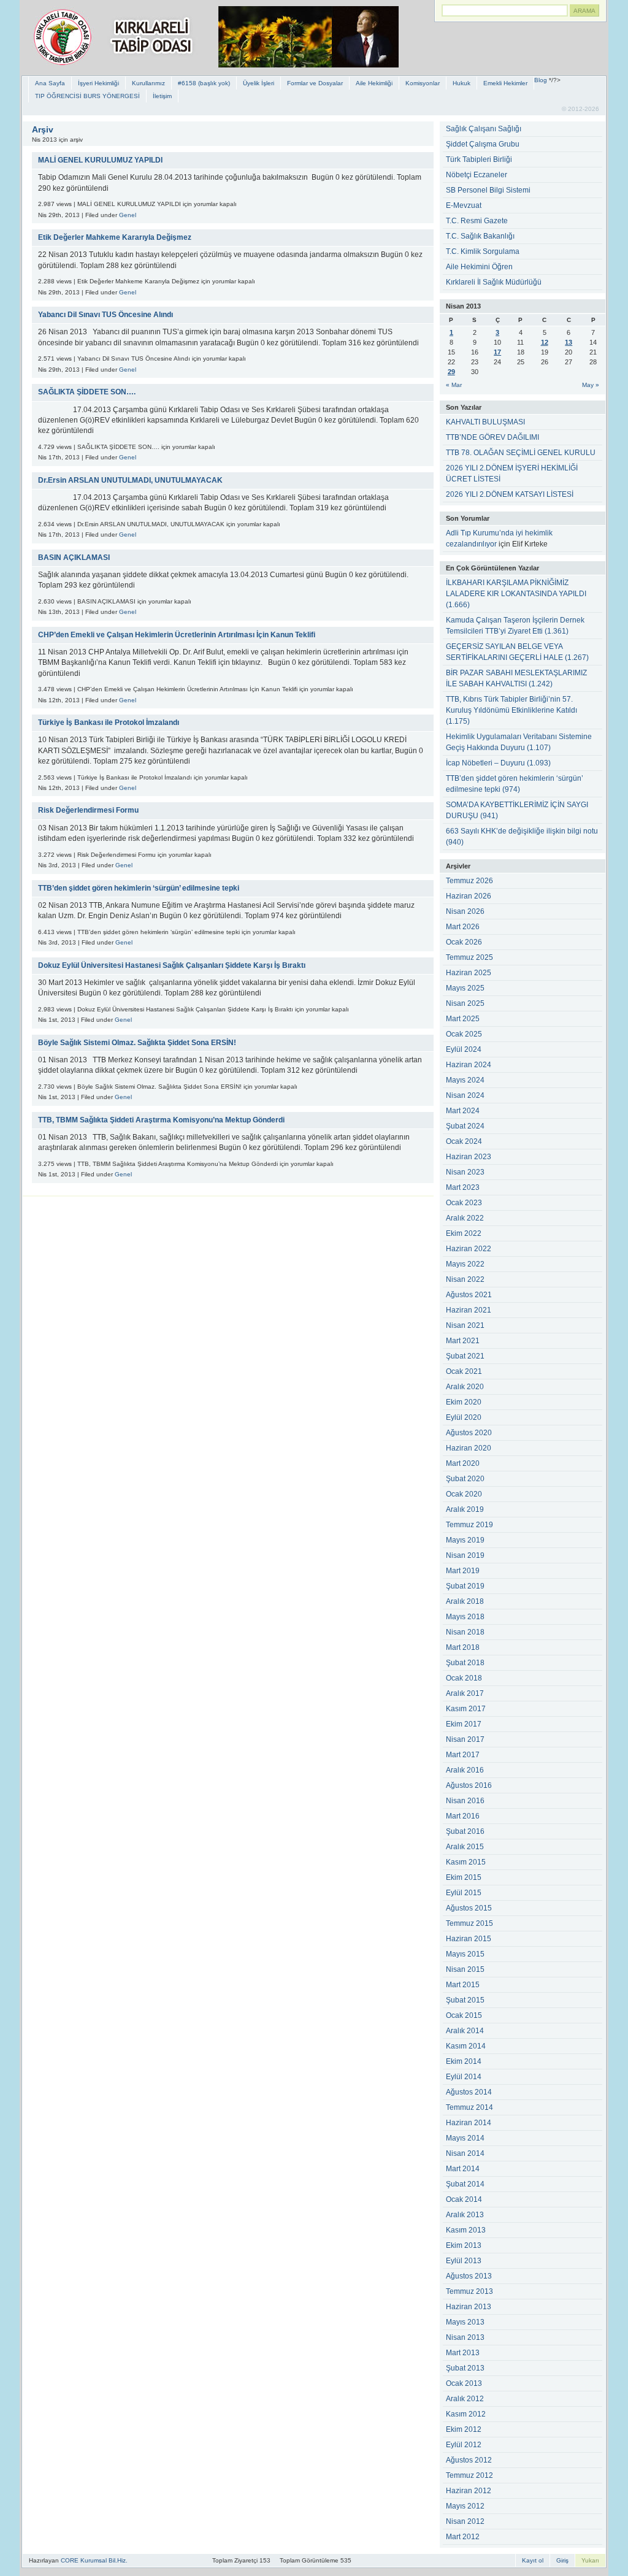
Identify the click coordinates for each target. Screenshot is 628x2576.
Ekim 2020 (464, 1402)
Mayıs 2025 (465, 988)
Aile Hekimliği (374, 83)
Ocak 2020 (464, 1494)
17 (497, 352)
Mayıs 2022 (465, 1264)
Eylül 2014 (464, 2077)
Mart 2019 (463, 1571)
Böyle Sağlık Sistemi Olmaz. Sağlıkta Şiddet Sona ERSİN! (137, 1043)
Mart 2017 (463, 1755)
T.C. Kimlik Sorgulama (483, 251)
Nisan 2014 (465, 2153)
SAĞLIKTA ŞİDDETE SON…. (87, 392)
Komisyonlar (423, 83)
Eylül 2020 (464, 1417)
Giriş (562, 2560)
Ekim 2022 (464, 1233)
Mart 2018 (463, 1647)
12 (545, 342)
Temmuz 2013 (469, 2291)
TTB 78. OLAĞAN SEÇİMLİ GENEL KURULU (521, 453)
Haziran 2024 (469, 1065)
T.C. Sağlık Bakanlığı (480, 236)
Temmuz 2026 (469, 881)
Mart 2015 (463, 1985)
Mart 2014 (463, 2169)
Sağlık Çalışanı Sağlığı (484, 129)
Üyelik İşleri (258, 83)
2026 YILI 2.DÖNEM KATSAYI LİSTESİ (510, 494)
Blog (541, 80)
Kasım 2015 (466, 1862)
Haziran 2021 (469, 1310)
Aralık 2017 (465, 1693)
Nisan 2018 (465, 1632)
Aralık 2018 (465, 1601)
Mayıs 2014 (465, 2138)
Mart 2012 (463, 2537)
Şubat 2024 (465, 1126)
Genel (128, 215)
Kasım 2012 (466, 2414)
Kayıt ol (533, 2560)
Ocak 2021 (464, 1371)
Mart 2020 (463, 1463)
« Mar (454, 385)
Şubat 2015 (465, 2000)
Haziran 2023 (469, 1157)
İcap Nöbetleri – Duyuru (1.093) (498, 763)
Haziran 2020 (469, 1448)
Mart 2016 (463, 1816)
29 (451, 372)
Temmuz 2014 (469, 2107)
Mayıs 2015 (465, 1954)
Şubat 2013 (465, 2368)
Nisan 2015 (465, 1969)
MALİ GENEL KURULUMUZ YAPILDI (100, 160)
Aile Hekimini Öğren (479, 267)
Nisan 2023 (465, 1172)
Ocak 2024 (464, 1141)
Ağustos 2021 (469, 1295)
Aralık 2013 (465, 2215)
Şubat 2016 (465, 1831)
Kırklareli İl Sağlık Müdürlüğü (494, 282)
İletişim (162, 96)
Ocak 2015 (464, 2015)
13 (569, 342)
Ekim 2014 (464, 2061)
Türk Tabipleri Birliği (479, 159)
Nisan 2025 (465, 1003)
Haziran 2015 (469, 1939)
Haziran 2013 (469, 2307)
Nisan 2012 (465, 2521)
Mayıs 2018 (465, 1617)
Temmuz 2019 (469, 1525)
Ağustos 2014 (469, 2092)
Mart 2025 (463, 1019)
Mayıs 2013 (465, 2322)
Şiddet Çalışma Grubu (483, 144)
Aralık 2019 (465, 1509)
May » (591, 385)
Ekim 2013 (464, 2245)
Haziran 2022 (469, 1249)
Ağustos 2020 (469, 1433)
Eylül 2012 (464, 2445)
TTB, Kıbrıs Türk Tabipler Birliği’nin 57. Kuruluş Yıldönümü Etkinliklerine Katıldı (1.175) (511, 710)
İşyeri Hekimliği (98, 83)
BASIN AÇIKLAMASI (74, 558)
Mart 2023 (463, 1187)
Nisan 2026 (465, 911)
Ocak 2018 (464, 1678)
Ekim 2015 (464, 1877)
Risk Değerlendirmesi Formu (88, 810)
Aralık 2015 (465, 1847)
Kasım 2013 (466, 2230)
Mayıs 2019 (465, 1540)
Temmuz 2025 (469, 957)
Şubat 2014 (465, 2184)
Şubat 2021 (465, 1356)
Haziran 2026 (469, 896)
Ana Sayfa (50, 83)
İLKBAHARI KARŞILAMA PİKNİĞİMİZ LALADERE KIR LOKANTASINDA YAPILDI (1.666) (516, 594)
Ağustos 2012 (469, 2460)
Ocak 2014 (464, 2199)
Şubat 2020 (465, 1479)
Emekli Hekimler (505, 83)
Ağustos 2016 (469, 1785)
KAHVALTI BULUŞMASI (485, 422)
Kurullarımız (148, 83)
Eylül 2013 (464, 2261)
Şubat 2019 (465, 1586)
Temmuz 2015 (469, 1923)
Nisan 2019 (465, 1555)
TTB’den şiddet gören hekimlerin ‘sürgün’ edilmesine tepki (139, 888)
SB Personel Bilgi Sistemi (488, 190)
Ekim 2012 (464, 2429)
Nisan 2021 (465, 1325)
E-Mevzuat (464, 205)
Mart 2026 (463, 927)
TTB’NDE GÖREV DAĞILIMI (492, 437)
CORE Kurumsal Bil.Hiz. (94, 2560)
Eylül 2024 (464, 1049)
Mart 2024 (463, 1111)
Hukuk (461, 83)
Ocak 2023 (464, 1203)
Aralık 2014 (465, 2031)
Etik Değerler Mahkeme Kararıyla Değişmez (115, 237)
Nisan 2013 (465, 2337)
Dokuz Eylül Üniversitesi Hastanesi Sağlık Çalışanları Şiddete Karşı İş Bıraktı (172, 965)
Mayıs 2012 (465, 2506)
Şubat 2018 (465, 1663)
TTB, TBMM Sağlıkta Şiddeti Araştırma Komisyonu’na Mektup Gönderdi (161, 1120)
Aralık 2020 (465, 1387)
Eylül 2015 (464, 1893)
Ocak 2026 (464, 942)
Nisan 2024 (465, 1095)
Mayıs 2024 (465, 1080)
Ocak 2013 (464, 2383)
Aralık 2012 (465, 2399)
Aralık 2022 (465, 1218)
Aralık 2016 (465, 1770)
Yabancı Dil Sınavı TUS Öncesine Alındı (105, 315)
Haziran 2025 (469, 973)
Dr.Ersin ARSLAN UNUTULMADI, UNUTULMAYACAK (130, 480)
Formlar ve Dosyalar (315, 83)
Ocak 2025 (464, 1034)
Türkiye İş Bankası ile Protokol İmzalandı (109, 723)
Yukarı (590, 2560)
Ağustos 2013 (469, 2276)
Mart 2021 (463, 1341)
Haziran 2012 (469, 2491)
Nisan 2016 (465, 1801)
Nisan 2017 (465, 1739)
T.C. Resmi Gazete (477, 221)
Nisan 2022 (465, 1279)
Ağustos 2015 (469, 1908)
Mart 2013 (463, 2353)
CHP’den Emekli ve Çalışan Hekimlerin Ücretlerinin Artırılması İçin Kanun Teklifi (177, 635)
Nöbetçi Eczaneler (477, 175)
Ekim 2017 (464, 1724)
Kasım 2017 (466, 1709)
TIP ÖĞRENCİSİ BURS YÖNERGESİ (87, 96)
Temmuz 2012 (469, 2475)
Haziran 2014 (469, 2123)
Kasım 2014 (466, 2046)
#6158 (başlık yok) (204, 83)
